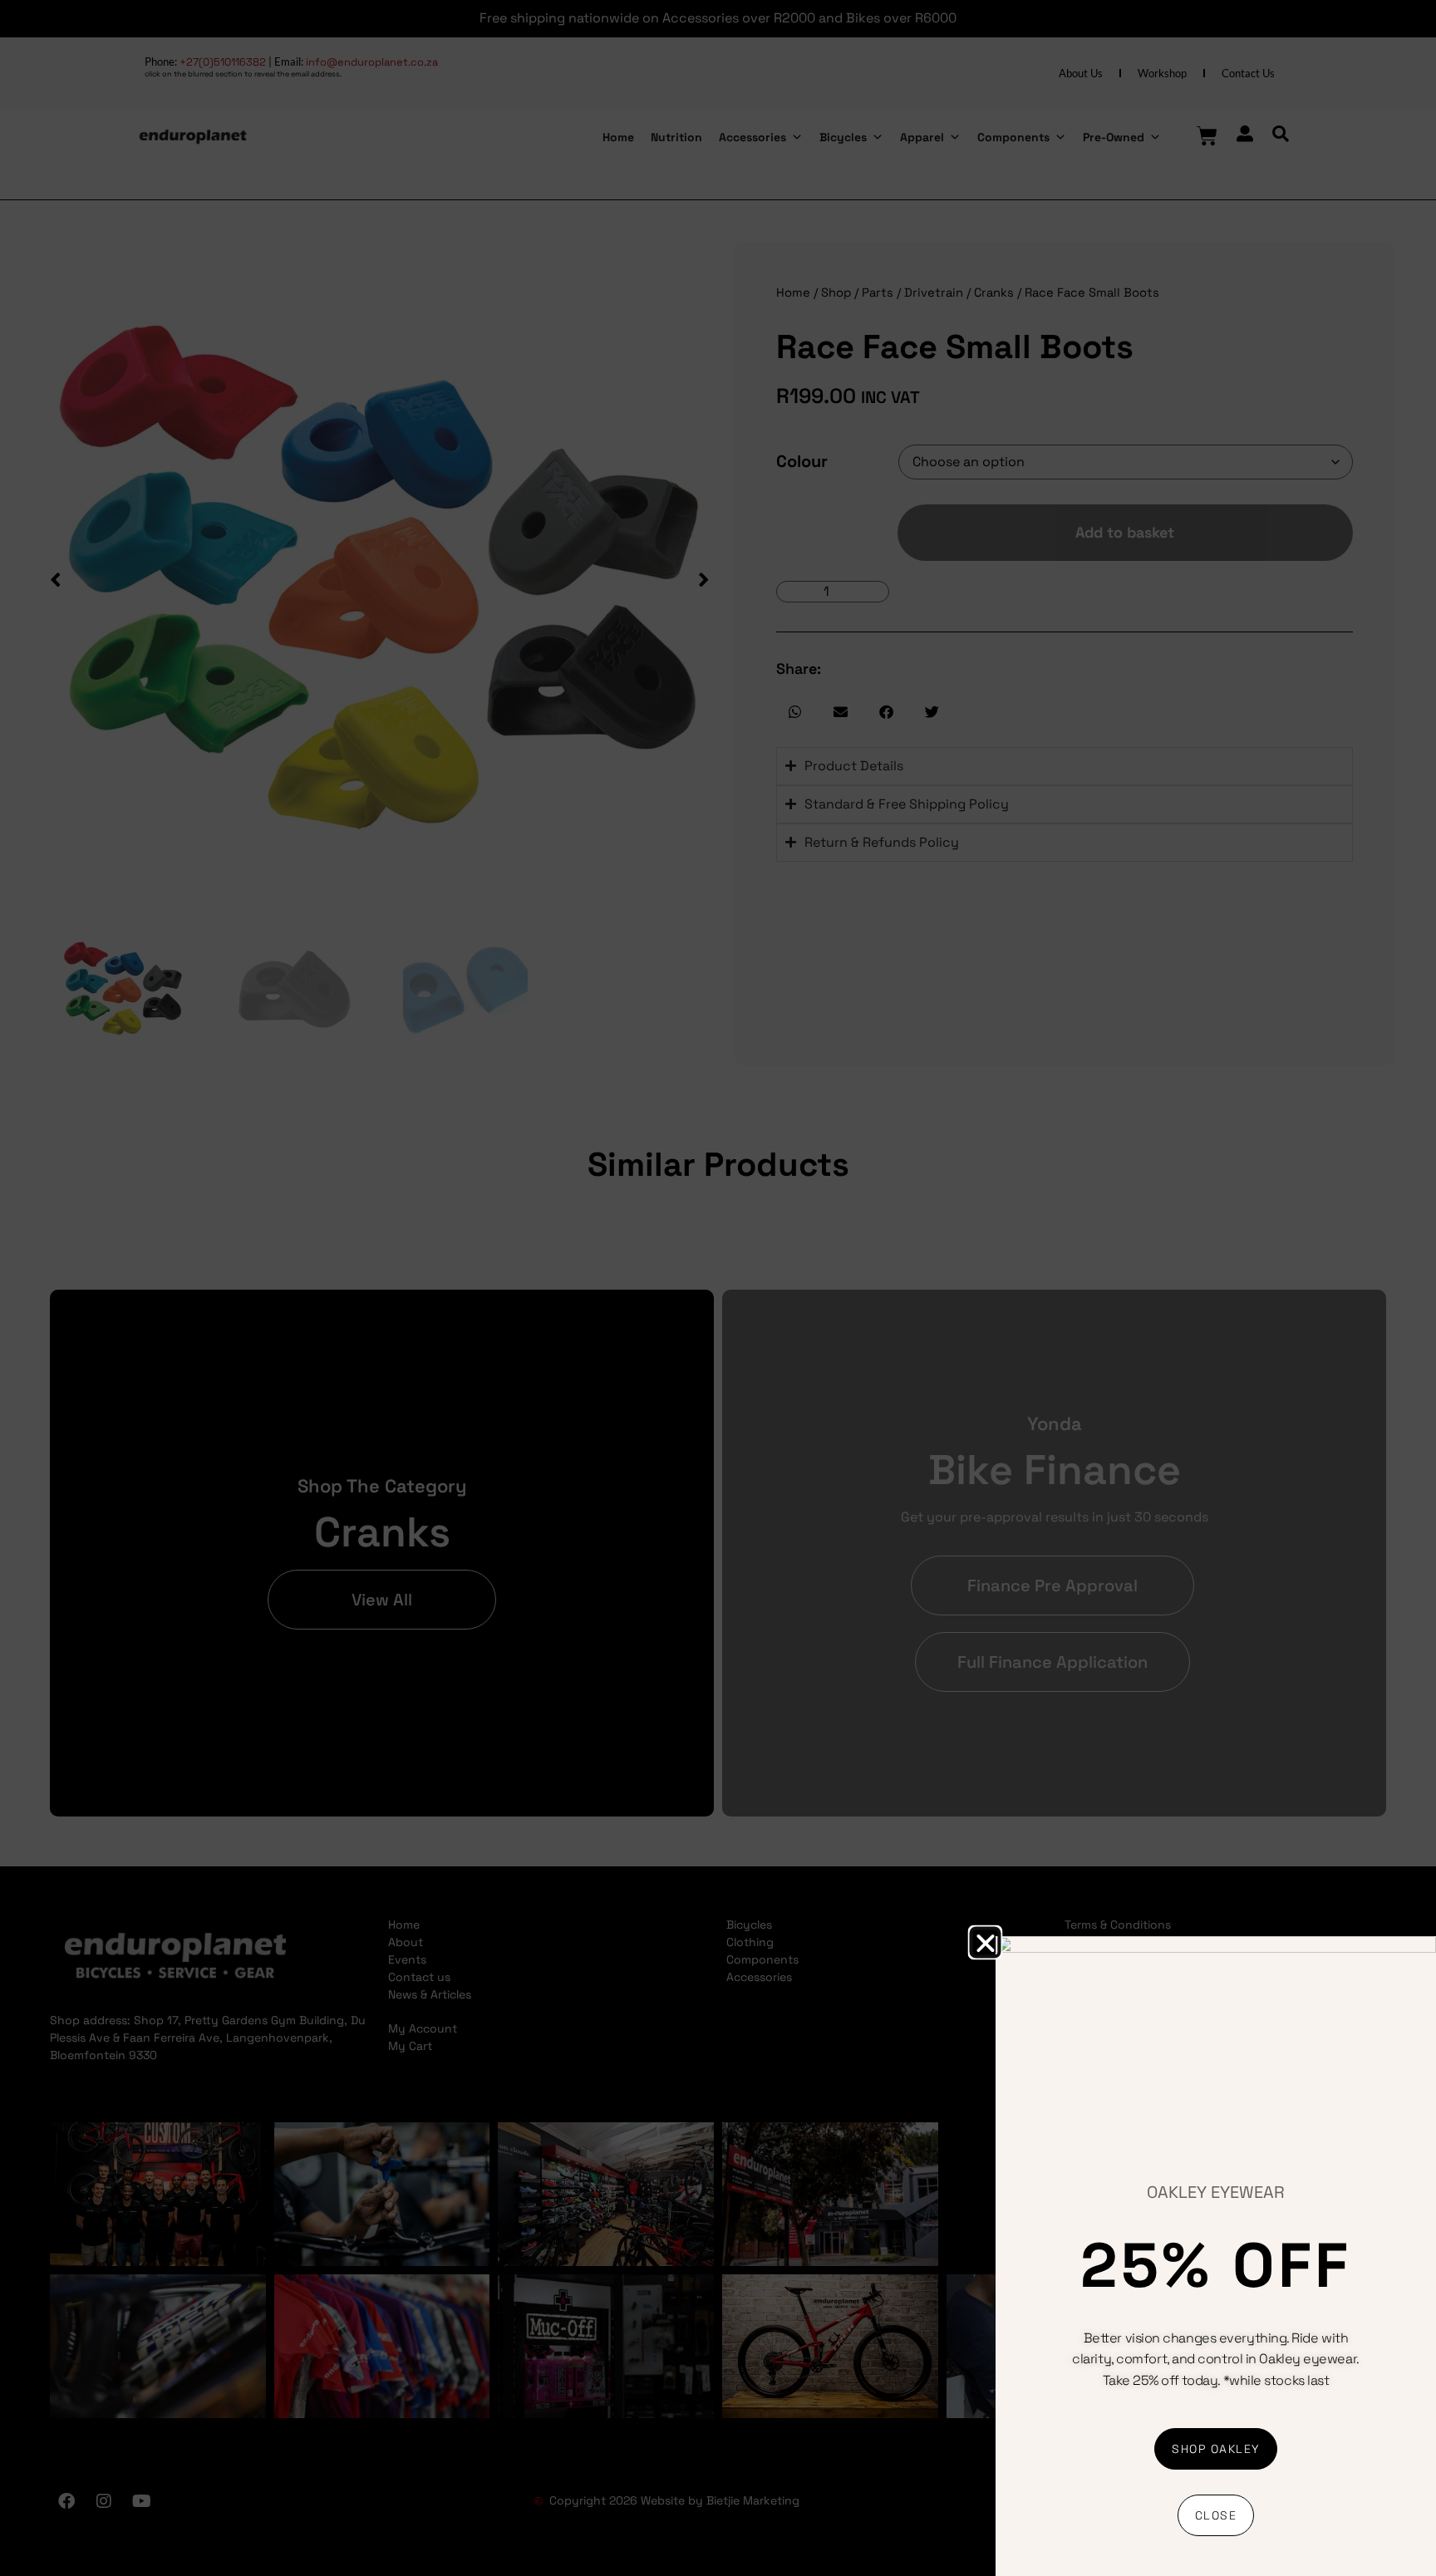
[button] (985, 1942)
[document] (718, 1288)
